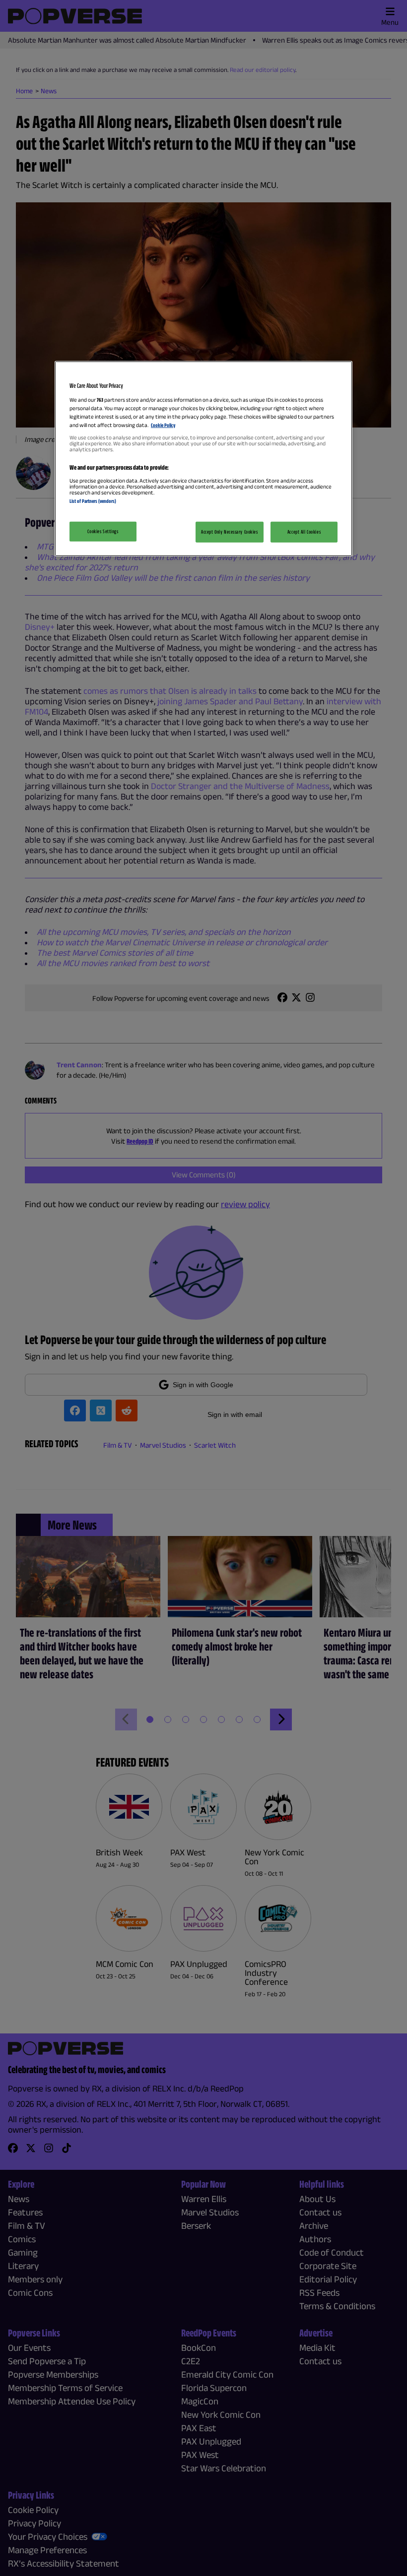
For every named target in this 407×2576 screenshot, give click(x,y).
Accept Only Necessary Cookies (230, 532)
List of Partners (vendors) (93, 501)
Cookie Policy (163, 425)
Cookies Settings (103, 531)
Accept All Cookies (304, 532)
